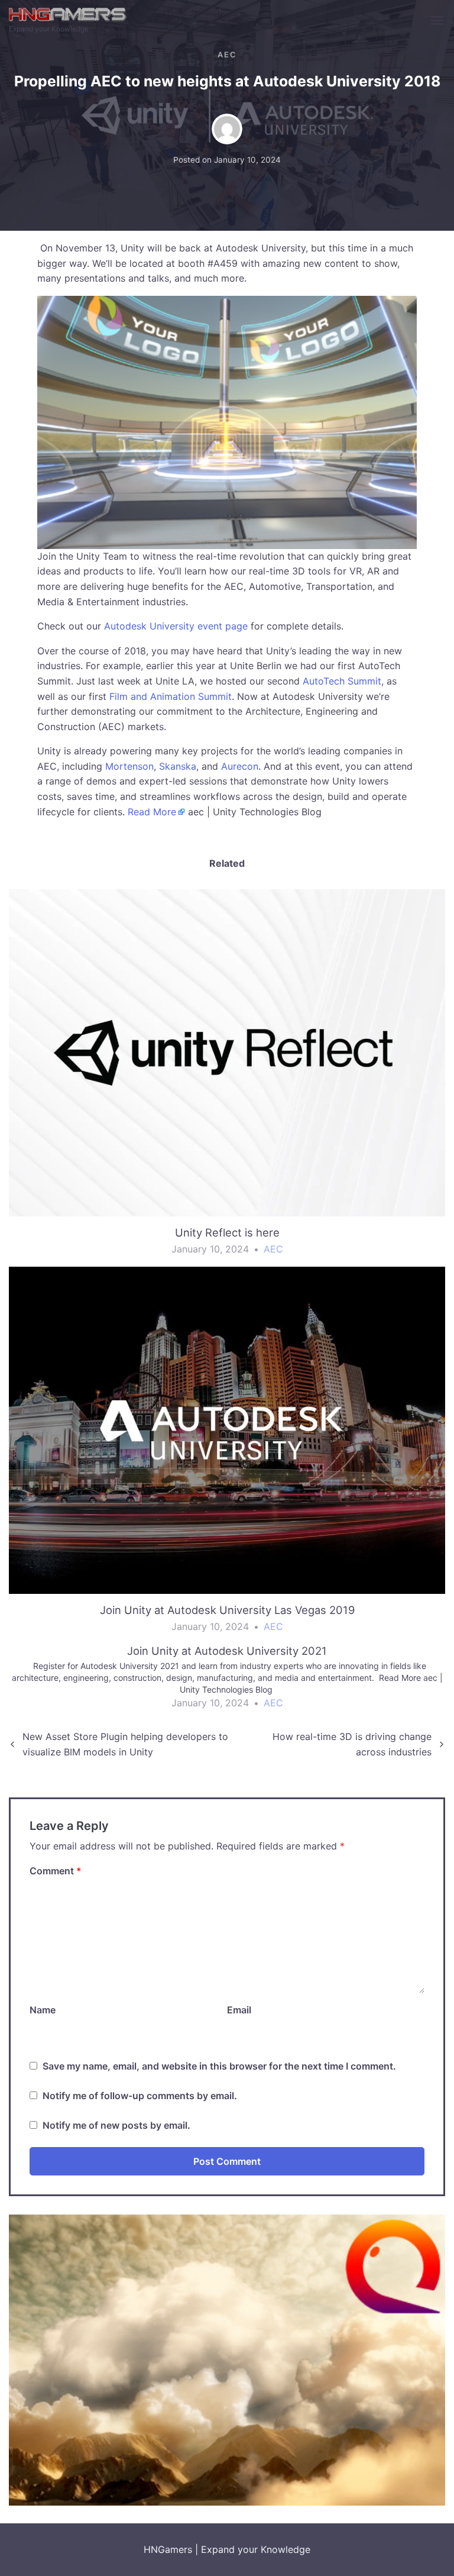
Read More (152, 812)
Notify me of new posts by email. (116, 2125)
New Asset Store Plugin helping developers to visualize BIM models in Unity (125, 1744)
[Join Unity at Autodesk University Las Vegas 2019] (227, 1431)
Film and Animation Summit (171, 696)
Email (239, 2010)
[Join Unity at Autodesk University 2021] (227, 1682)
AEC (227, 55)
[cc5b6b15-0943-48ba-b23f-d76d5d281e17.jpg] (227, 421)
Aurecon (240, 766)
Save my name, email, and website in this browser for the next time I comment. (219, 2066)
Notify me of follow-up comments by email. (140, 2096)
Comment (56, 1871)
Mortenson (129, 766)
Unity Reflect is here (227, 1232)
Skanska (178, 766)
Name (43, 2010)
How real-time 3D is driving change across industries (352, 1744)
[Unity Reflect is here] (227, 1053)
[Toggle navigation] (438, 21)
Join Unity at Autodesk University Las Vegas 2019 (227, 1610)
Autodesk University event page (176, 626)
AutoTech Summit (342, 681)
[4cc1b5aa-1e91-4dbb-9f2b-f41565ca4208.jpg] (227, 2359)
